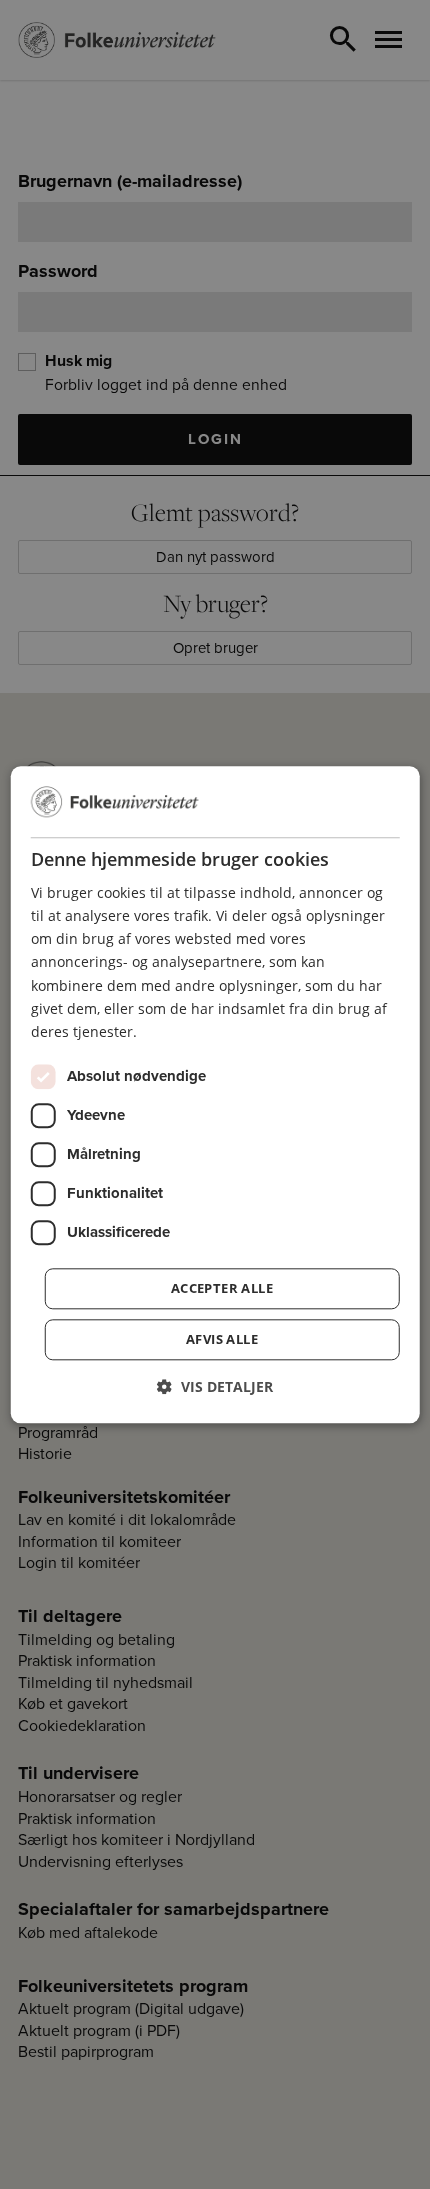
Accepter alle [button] (222, 1288)
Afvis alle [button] (222, 1339)
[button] (215, 1386)
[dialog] (215, 1094)
